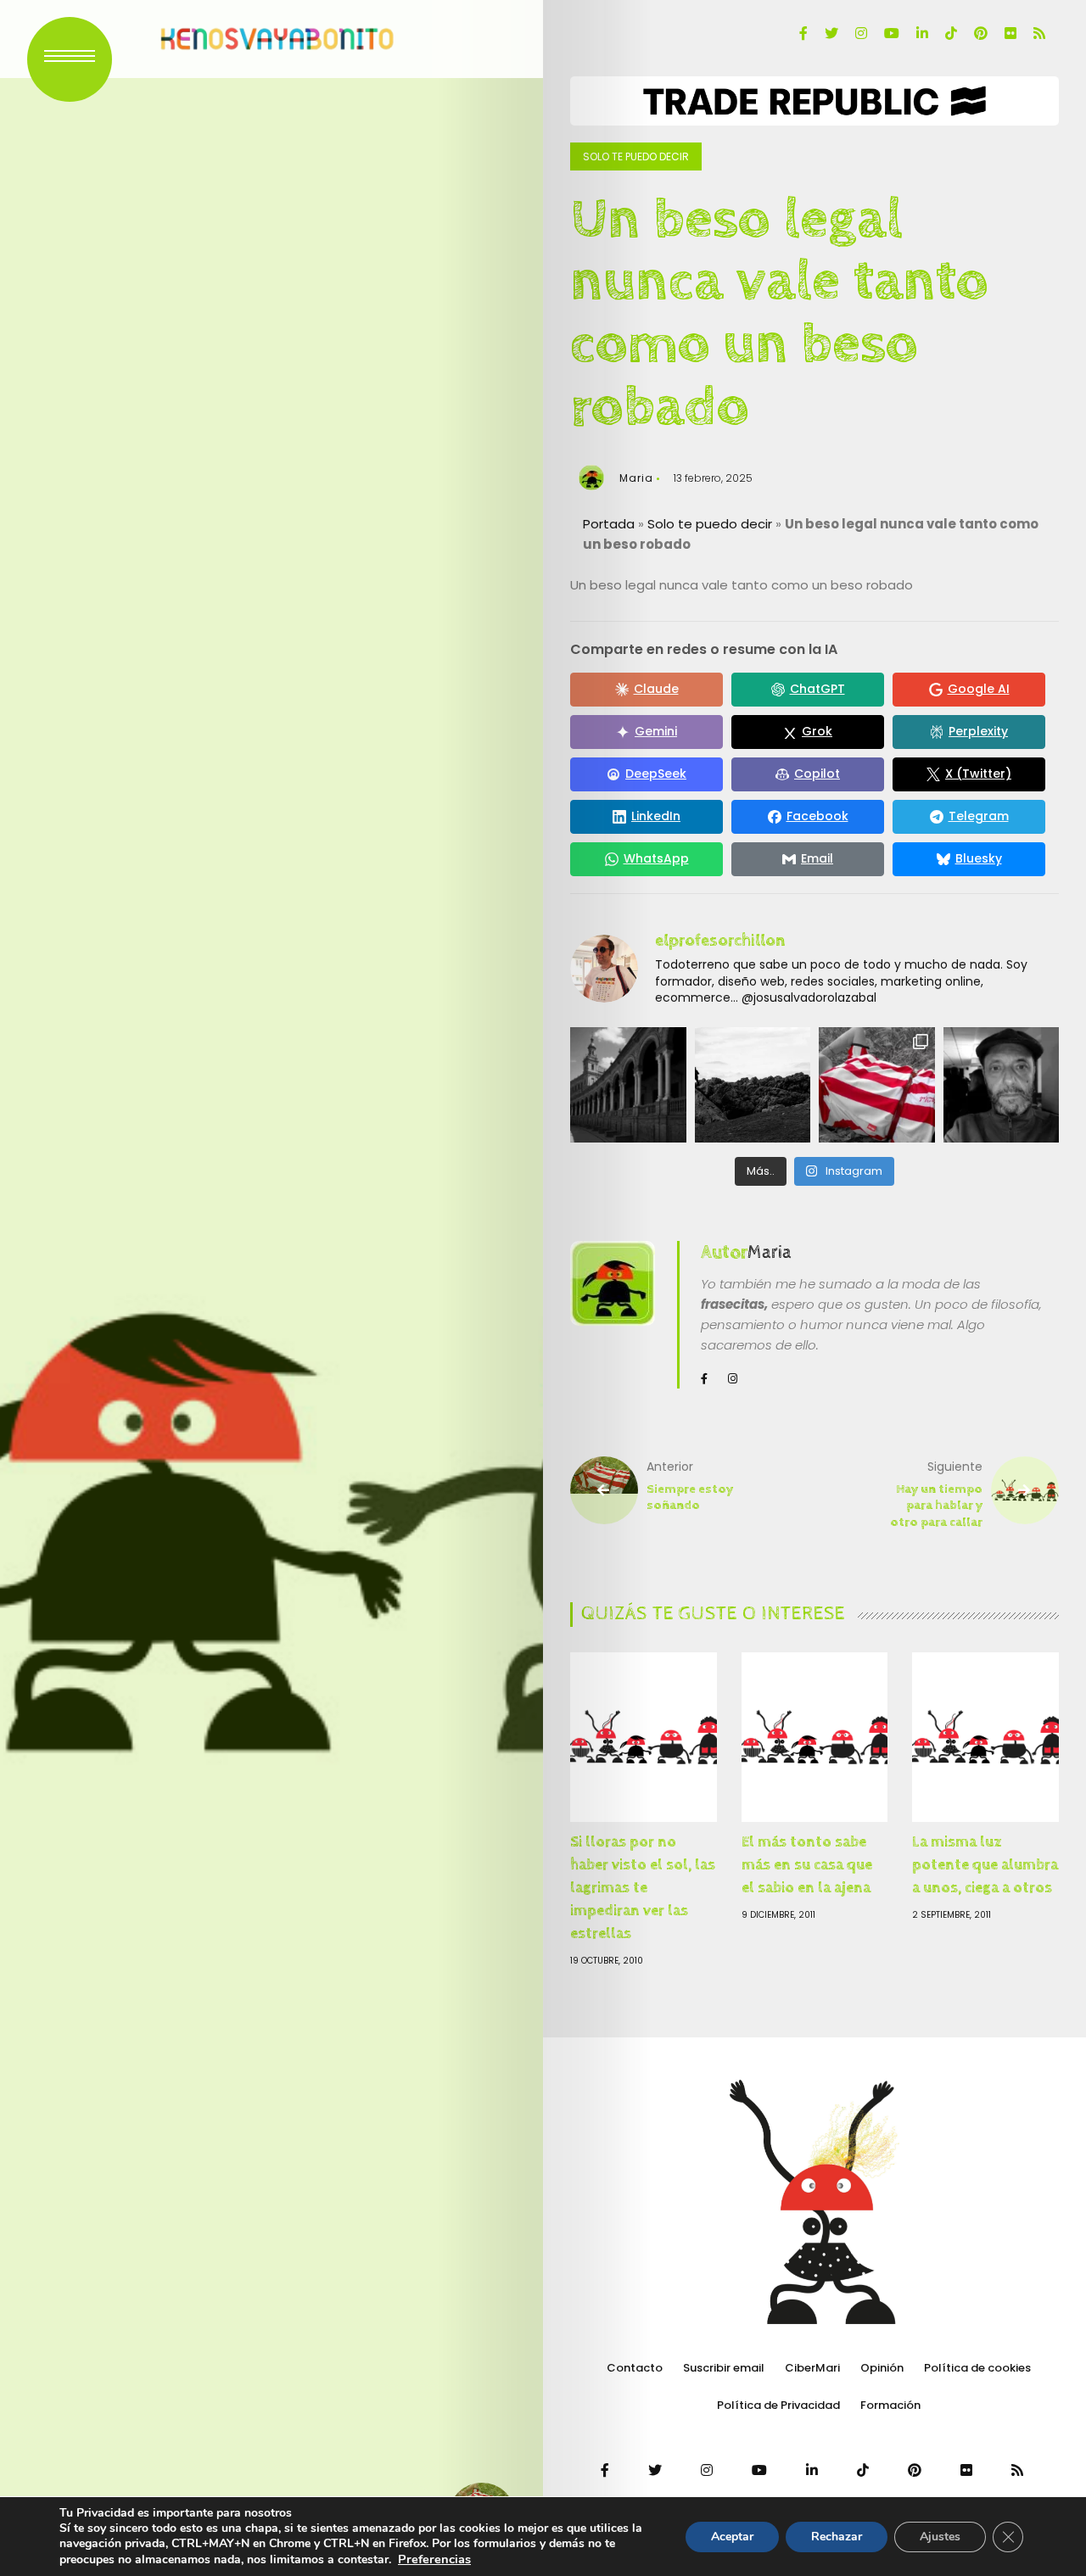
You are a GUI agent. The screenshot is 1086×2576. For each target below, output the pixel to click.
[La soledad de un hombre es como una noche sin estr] (753, 1085)
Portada (609, 524)
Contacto (635, 2368)
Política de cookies (977, 2368)
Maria (636, 478)
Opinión (882, 2368)
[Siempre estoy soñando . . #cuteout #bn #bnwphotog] (877, 1085)
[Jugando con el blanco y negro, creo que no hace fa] (628, 1085)
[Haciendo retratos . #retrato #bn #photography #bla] (1002, 1085)
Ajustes (940, 2537)
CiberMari (812, 2368)
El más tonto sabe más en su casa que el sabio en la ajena (807, 1865)
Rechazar (837, 2537)
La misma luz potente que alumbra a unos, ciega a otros (985, 1865)
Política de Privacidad (778, 2405)
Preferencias (434, 2559)
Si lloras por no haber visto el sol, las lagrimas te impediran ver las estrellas (643, 1888)
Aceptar (732, 2537)
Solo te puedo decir (636, 156)
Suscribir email (724, 2368)
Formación (890, 2405)
